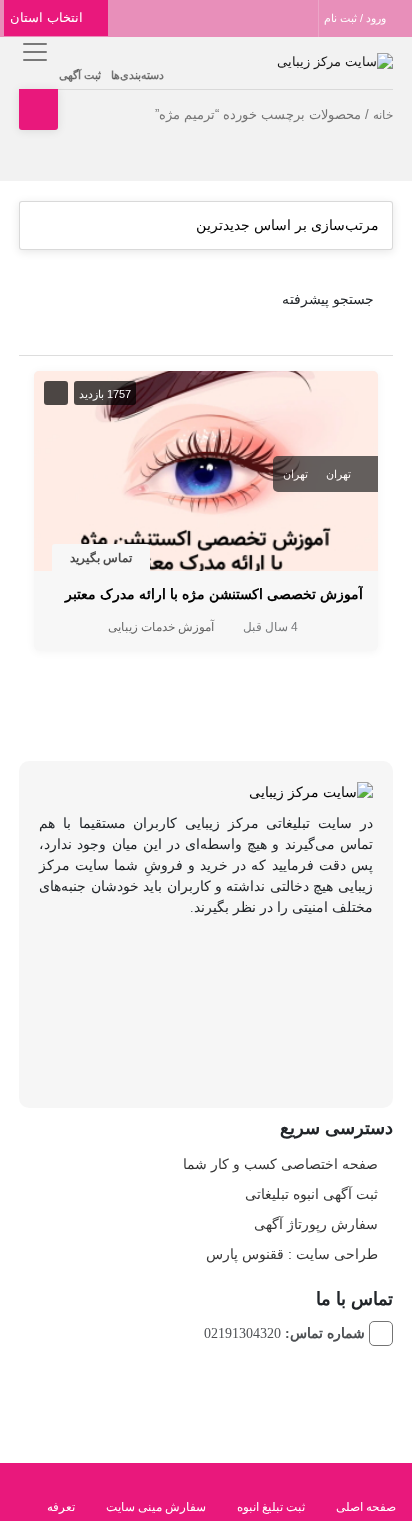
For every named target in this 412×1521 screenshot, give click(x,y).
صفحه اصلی (366, 1507)
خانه (383, 115)
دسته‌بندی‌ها (137, 75)
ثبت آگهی (80, 75)
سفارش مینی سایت (156, 1507)
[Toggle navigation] (31, 51)
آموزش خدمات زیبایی (161, 627)
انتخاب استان (48, 17)
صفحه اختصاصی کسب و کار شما (280, 1164)
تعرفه (61, 1507)
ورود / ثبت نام (356, 18)
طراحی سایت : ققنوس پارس (292, 1254)
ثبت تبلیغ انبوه (271, 1507)
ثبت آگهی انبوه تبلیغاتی (311, 1194)
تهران (338, 474)
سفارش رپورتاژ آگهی (316, 1224)
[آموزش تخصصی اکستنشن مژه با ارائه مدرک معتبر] (206, 475)
